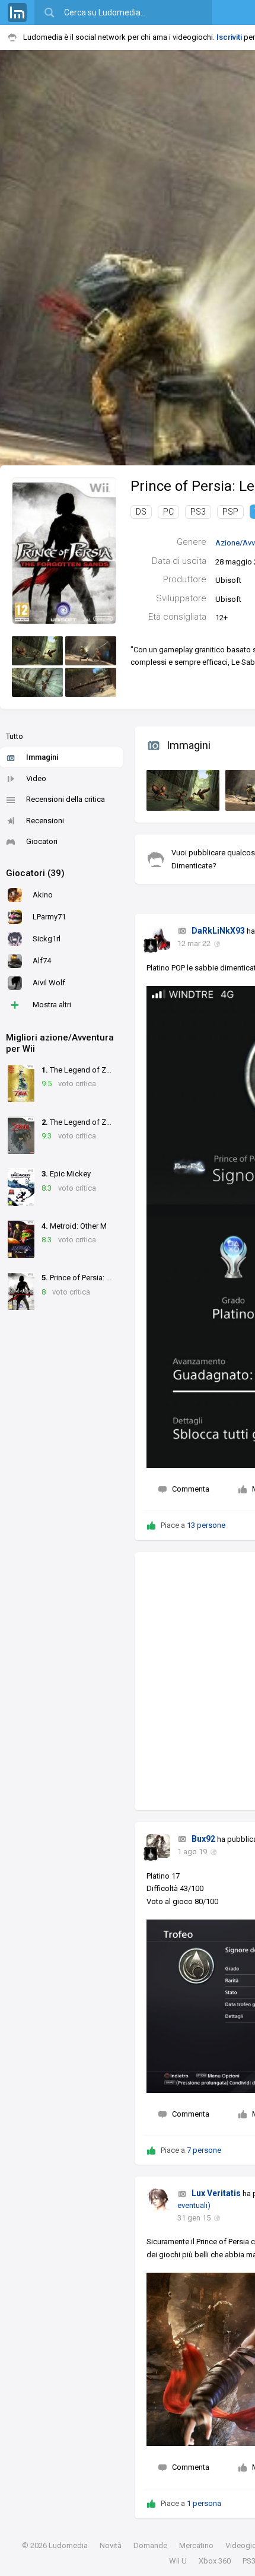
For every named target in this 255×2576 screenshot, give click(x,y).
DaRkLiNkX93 (218, 931)
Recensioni (45, 821)
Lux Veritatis (216, 2193)
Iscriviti (229, 37)
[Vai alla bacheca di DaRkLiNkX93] (158, 938)
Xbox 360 (215, 2561)
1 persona (204, 2503)
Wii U (178, 2561)
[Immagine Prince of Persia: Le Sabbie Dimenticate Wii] (180, 788)
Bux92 (203, 1839)
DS (141, 512)
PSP (230, 512)
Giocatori (42, 841)
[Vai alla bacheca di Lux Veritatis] (158, 2200)
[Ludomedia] (17, 12)
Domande (150, 2545)
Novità (111, 2545)
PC (168, 512)
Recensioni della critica (66, 799)
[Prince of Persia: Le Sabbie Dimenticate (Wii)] (64, 551)
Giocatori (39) (35, 873)
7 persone (204, 2150)
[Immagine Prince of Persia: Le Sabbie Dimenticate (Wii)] (37, 651)
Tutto (15, 736)
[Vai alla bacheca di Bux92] (158, 1846)
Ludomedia (68, 2545)
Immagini (42, 757)
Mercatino (196, 2545)
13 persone (206, 1525)
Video (36, 778)
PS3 (198, 512)
